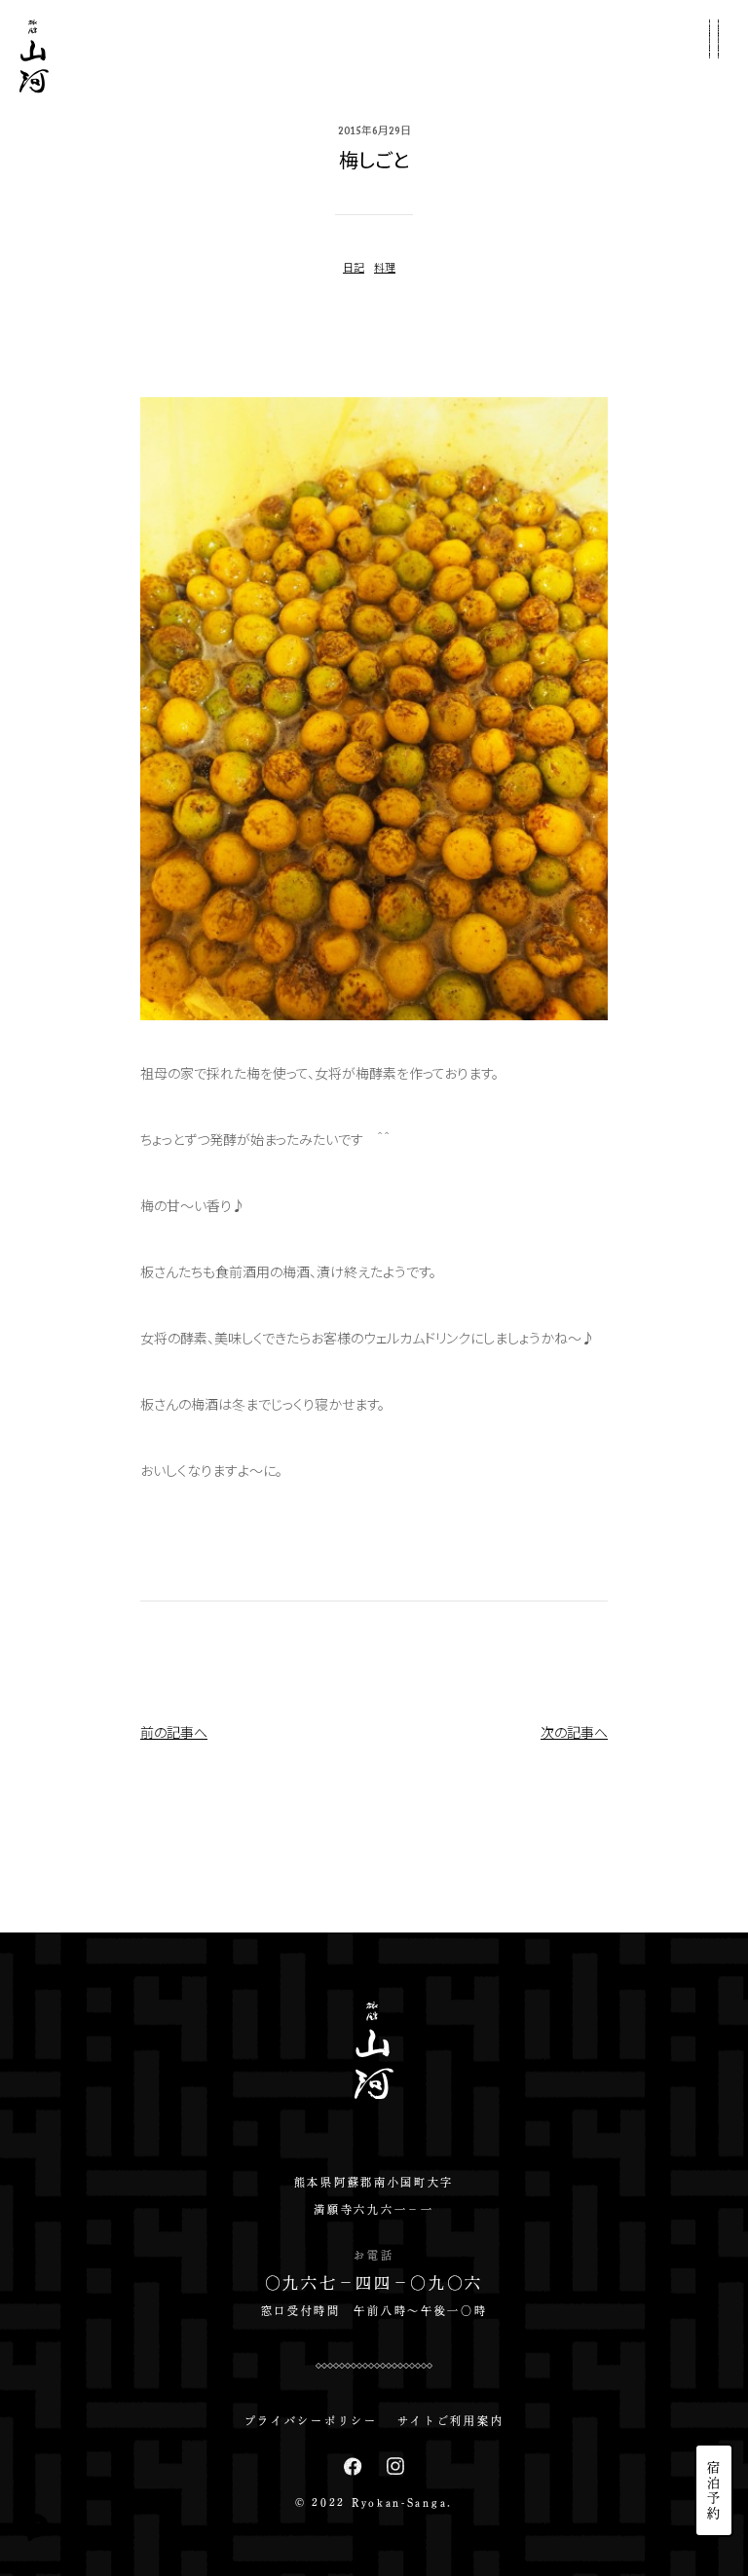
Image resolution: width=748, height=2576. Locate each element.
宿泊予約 (714, 2490)
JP (713, 2347)
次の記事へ (574, 1732)
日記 (354, 267)
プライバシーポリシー (311, 2421)
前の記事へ (174, 1732)
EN (713, 2379)
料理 (385, 267)
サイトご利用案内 (451, 2421)
